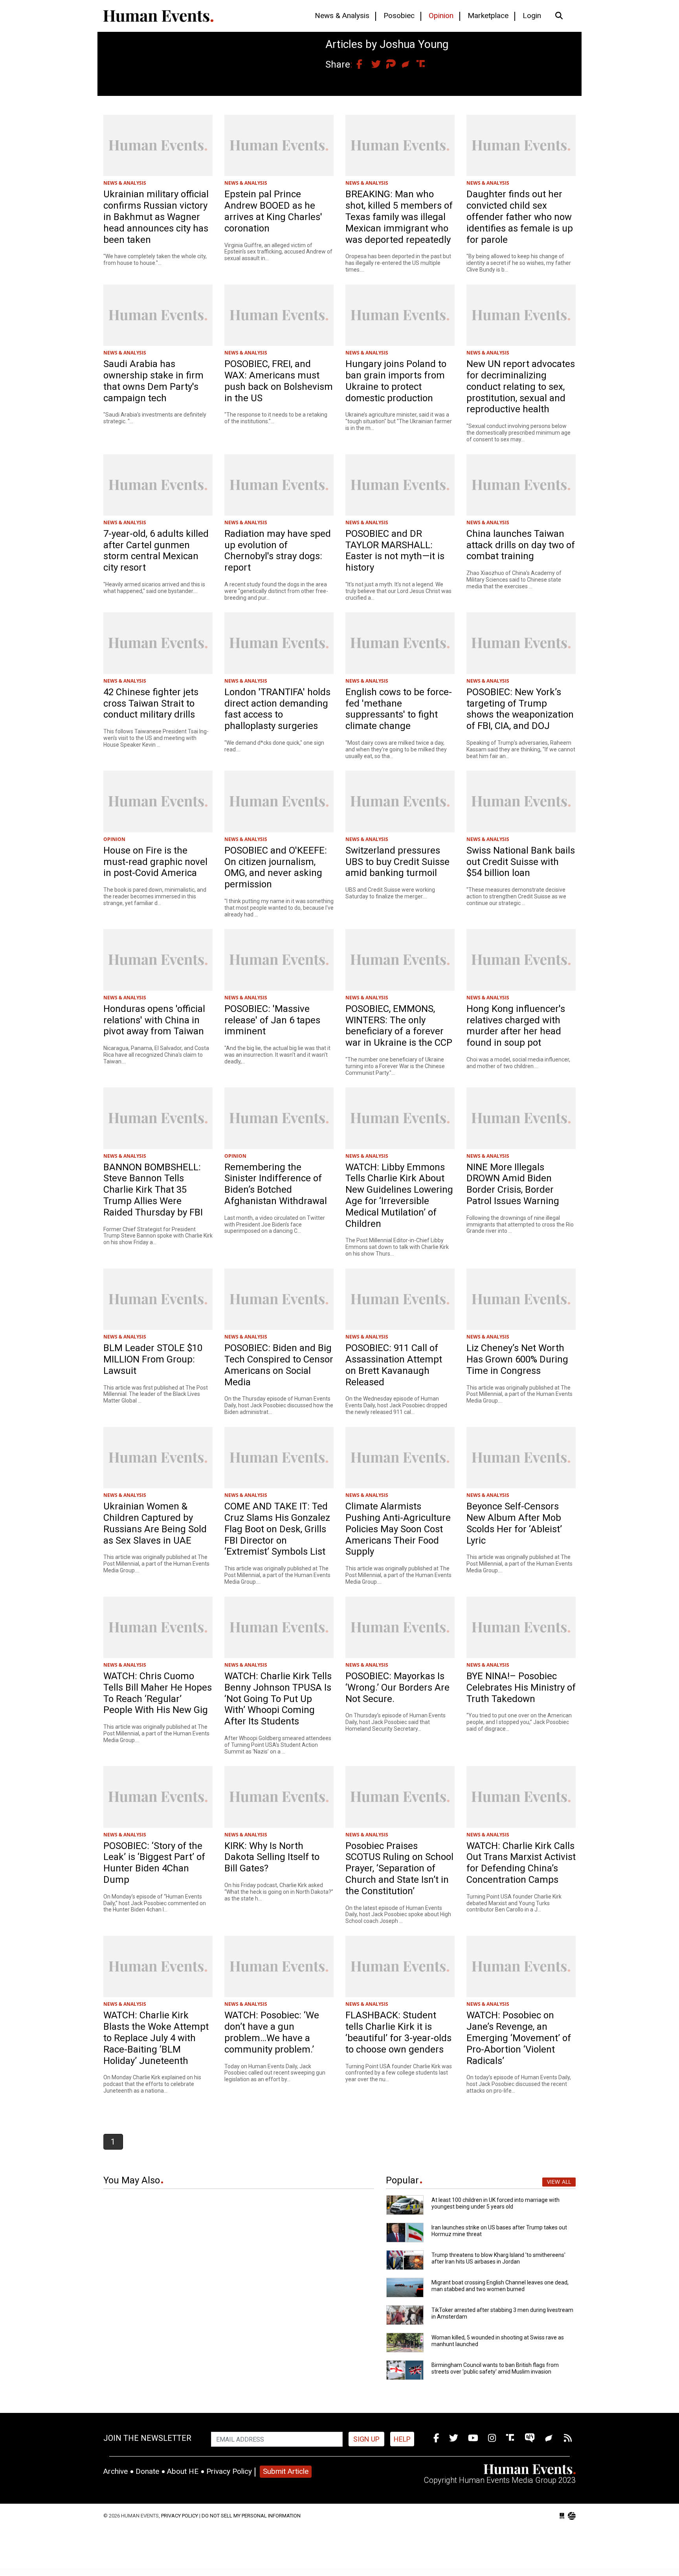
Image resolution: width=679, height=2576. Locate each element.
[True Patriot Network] (531, 2438)
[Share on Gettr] (402, 64)
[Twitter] (454, 2438)
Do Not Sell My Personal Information (251, 2516)
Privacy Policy (229, 2471)
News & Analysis (342, 16)
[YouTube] (473, 2438)
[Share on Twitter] (372, 64)
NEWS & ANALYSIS (125, 183)
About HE (183, 2471)
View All (559, 2182)
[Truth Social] (511, 2438)
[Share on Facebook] (357, 64)
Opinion (441, 16)
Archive (116, 2471)
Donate (147, 2471)
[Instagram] (492, 2438)
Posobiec (399, 16)
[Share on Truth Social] (417, 64)
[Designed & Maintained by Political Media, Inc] (562, 2516)
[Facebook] (436, 2438)
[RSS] (568, 2438)
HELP (402, 2439)
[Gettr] (550, 2438)
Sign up (366, 2439)
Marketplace (488, 16)
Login (532, 16)
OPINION (114, 839)
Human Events (158, 16)
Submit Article (286, 2471)
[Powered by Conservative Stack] (572, 2516)
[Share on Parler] (387, 64)
